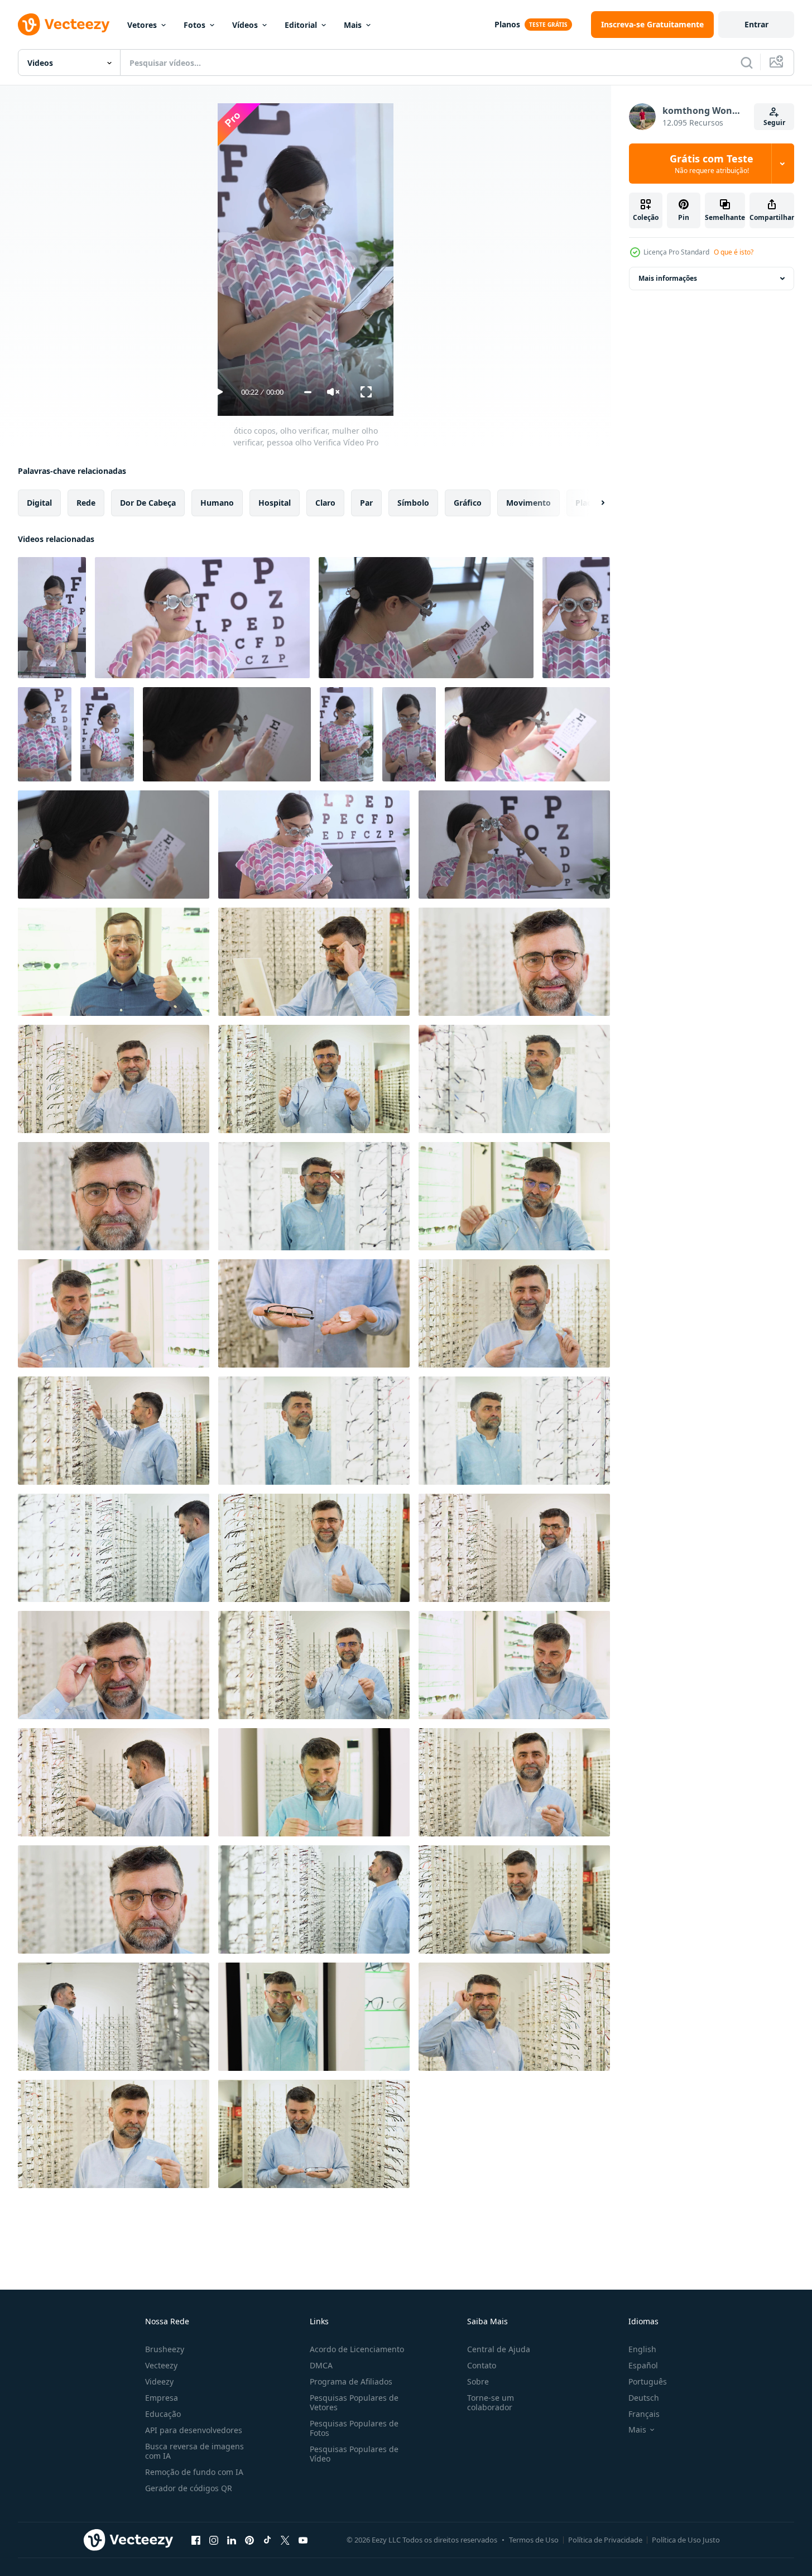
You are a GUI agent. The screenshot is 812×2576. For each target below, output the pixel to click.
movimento (528, 503)
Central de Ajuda (499, 2349)
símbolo (413, 503)
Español (643, 2365)
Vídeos (245, 25)
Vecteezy (161, 2365)
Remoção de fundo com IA (194, 2472)
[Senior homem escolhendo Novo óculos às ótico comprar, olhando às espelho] (314, 2017)
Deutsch (644, 2398)
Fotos (194, 25)
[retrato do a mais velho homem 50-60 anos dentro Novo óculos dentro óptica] (114, 1079)
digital (39, 503)
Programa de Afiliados (351, 2381)
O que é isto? (734, 252)
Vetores (142, 25)
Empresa (162, 2398)
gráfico (468, 503)
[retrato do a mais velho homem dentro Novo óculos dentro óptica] (514, 2017)
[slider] (308, 392)
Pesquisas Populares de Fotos (354, 2428)
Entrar (756, 24)
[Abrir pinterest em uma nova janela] (249, 2540)
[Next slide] (593, 503)
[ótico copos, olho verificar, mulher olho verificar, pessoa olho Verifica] (52, 618)
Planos (507, 24)
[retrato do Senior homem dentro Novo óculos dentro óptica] (514, 962)
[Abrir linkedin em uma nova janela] (232, 2540)
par (366, 503)
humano (217, 503)
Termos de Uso (534, 2540)
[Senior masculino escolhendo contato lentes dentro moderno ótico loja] (514, 1782)
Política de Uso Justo (686, 2540)
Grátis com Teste (712, 164)
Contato (482, 2365)
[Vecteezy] (64, 25)
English (642, 2349)
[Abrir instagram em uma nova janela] (214, 2540)
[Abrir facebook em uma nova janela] (196, 2540)
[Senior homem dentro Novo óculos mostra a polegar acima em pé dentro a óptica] (314, 1548)
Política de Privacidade (605, 2540)
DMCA (321, 2365)
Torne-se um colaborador (491, 2402)
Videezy (159, 2381)
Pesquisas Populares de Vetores (354, 2402)
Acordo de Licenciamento (357, 2349)
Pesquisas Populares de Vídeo (354, 2454)
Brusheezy (165, 2349)
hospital (275, 503)
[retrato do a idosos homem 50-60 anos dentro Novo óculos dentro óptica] (114, 1665)
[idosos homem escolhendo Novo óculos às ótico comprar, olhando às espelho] (314, 962)
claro (325, 503)
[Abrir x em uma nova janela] (285, 2540)
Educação (163, 2414)
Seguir (774, 123)
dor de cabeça (148, 503)
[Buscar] (747, 63)
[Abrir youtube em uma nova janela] (303, 2540)
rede (86, 503)
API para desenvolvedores (194, 2430)
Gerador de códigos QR (189, 2488)
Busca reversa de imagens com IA (194, 2451)
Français (644, 2414)
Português (648, 2381)
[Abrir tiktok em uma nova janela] (267, 2540)
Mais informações (668, 278)
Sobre (478, 2381)
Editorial (301, 25)
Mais (353, 25)
